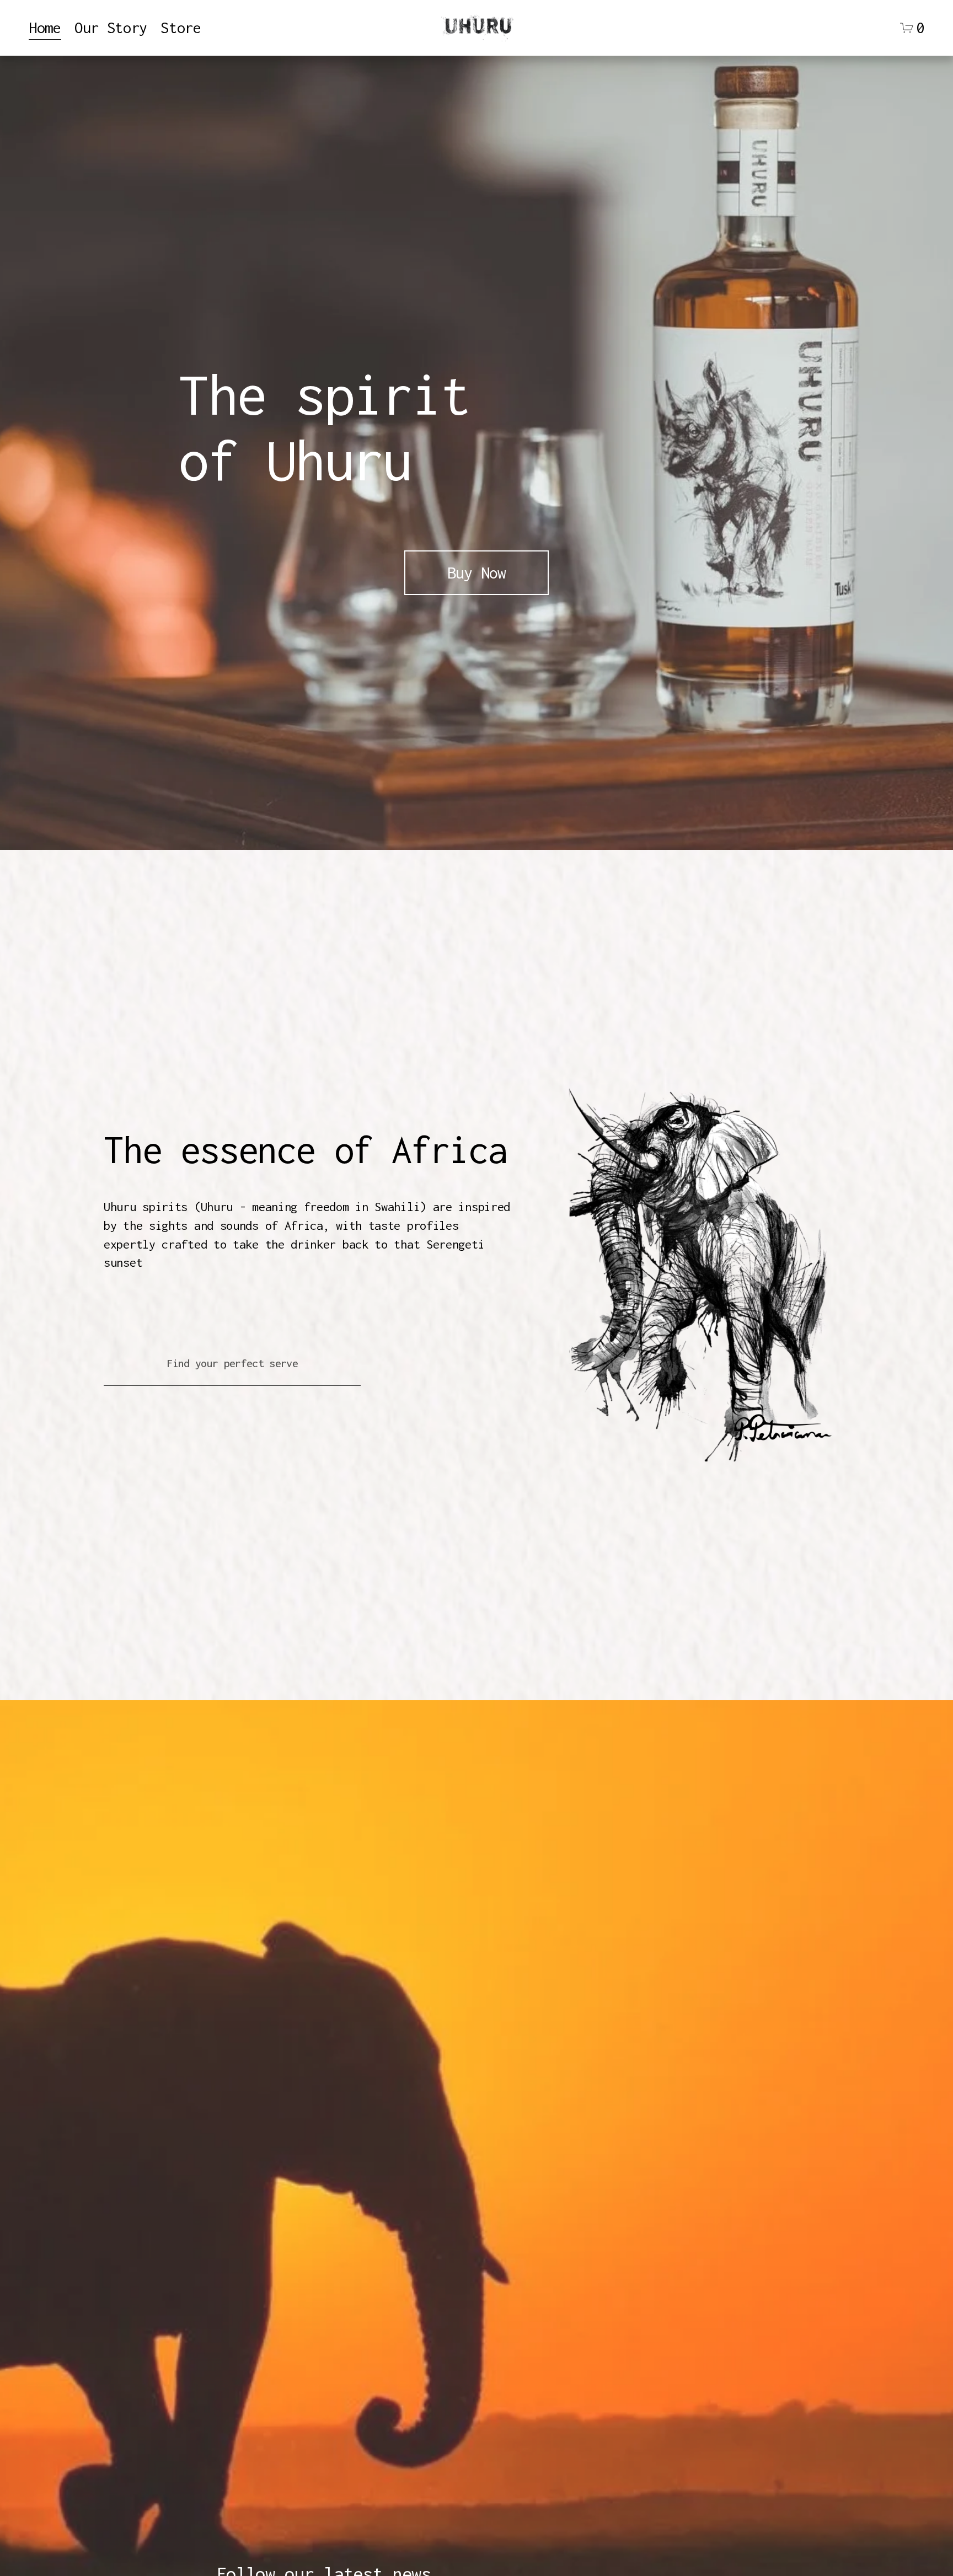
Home (45, 28)
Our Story (111, 28)
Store (181, 28)
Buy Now (476, 572)
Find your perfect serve (232, 1363)
